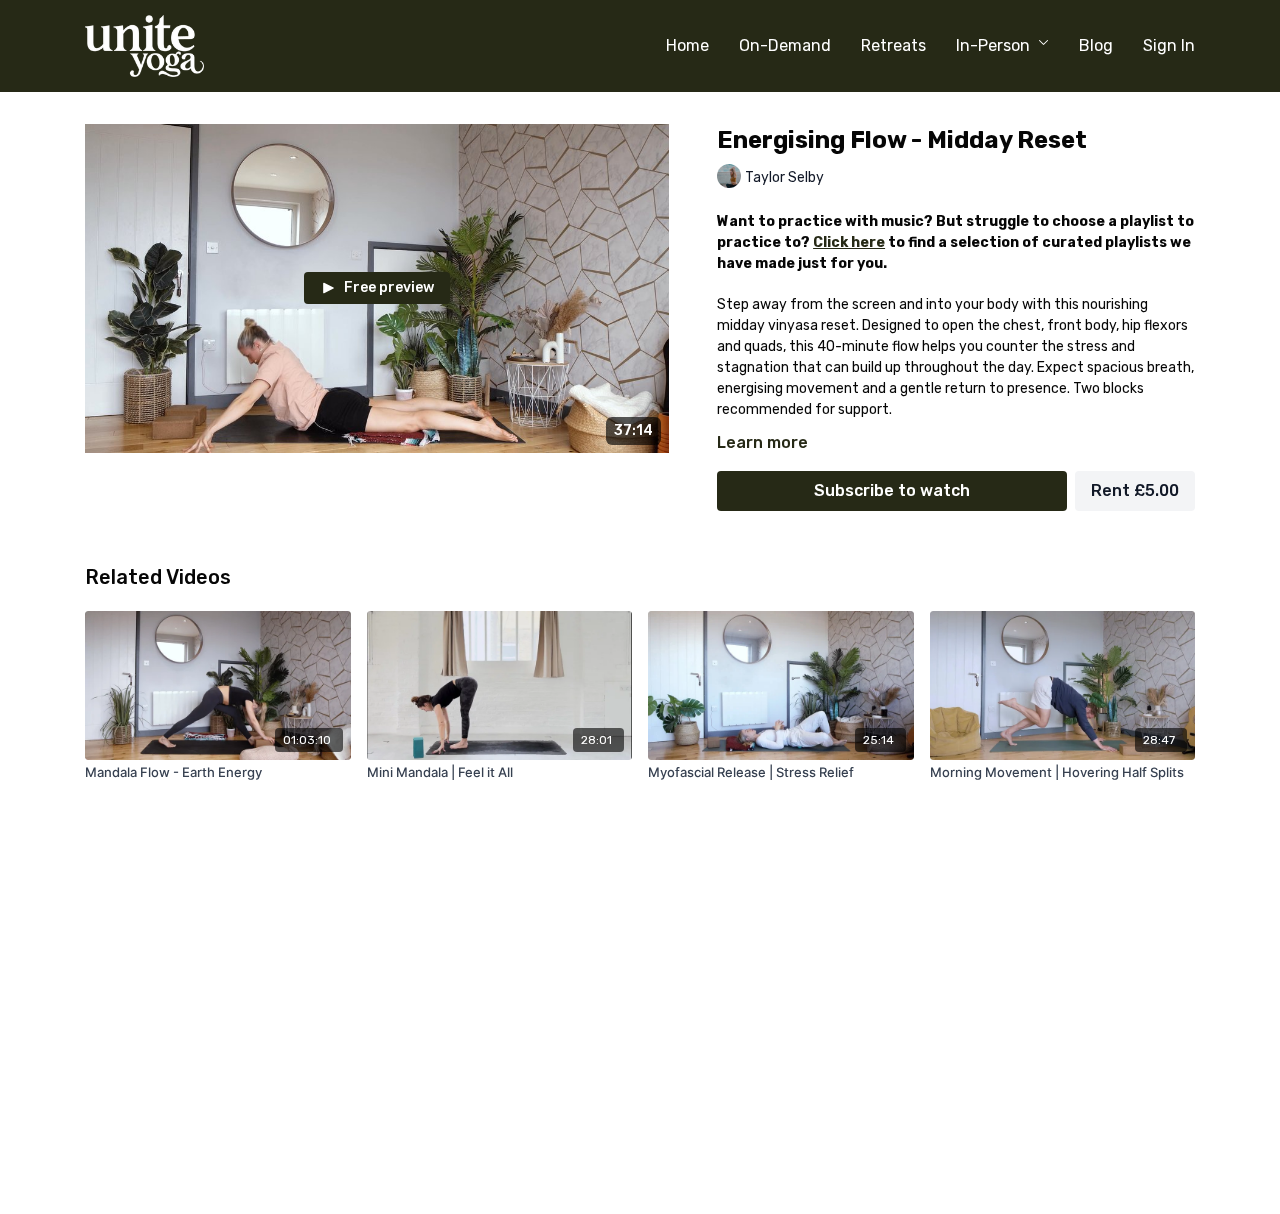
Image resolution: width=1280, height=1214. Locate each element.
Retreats (893, 45)
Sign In (1169, 45)
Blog (1096, 45)
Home (687, 45)
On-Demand (785, 45)
